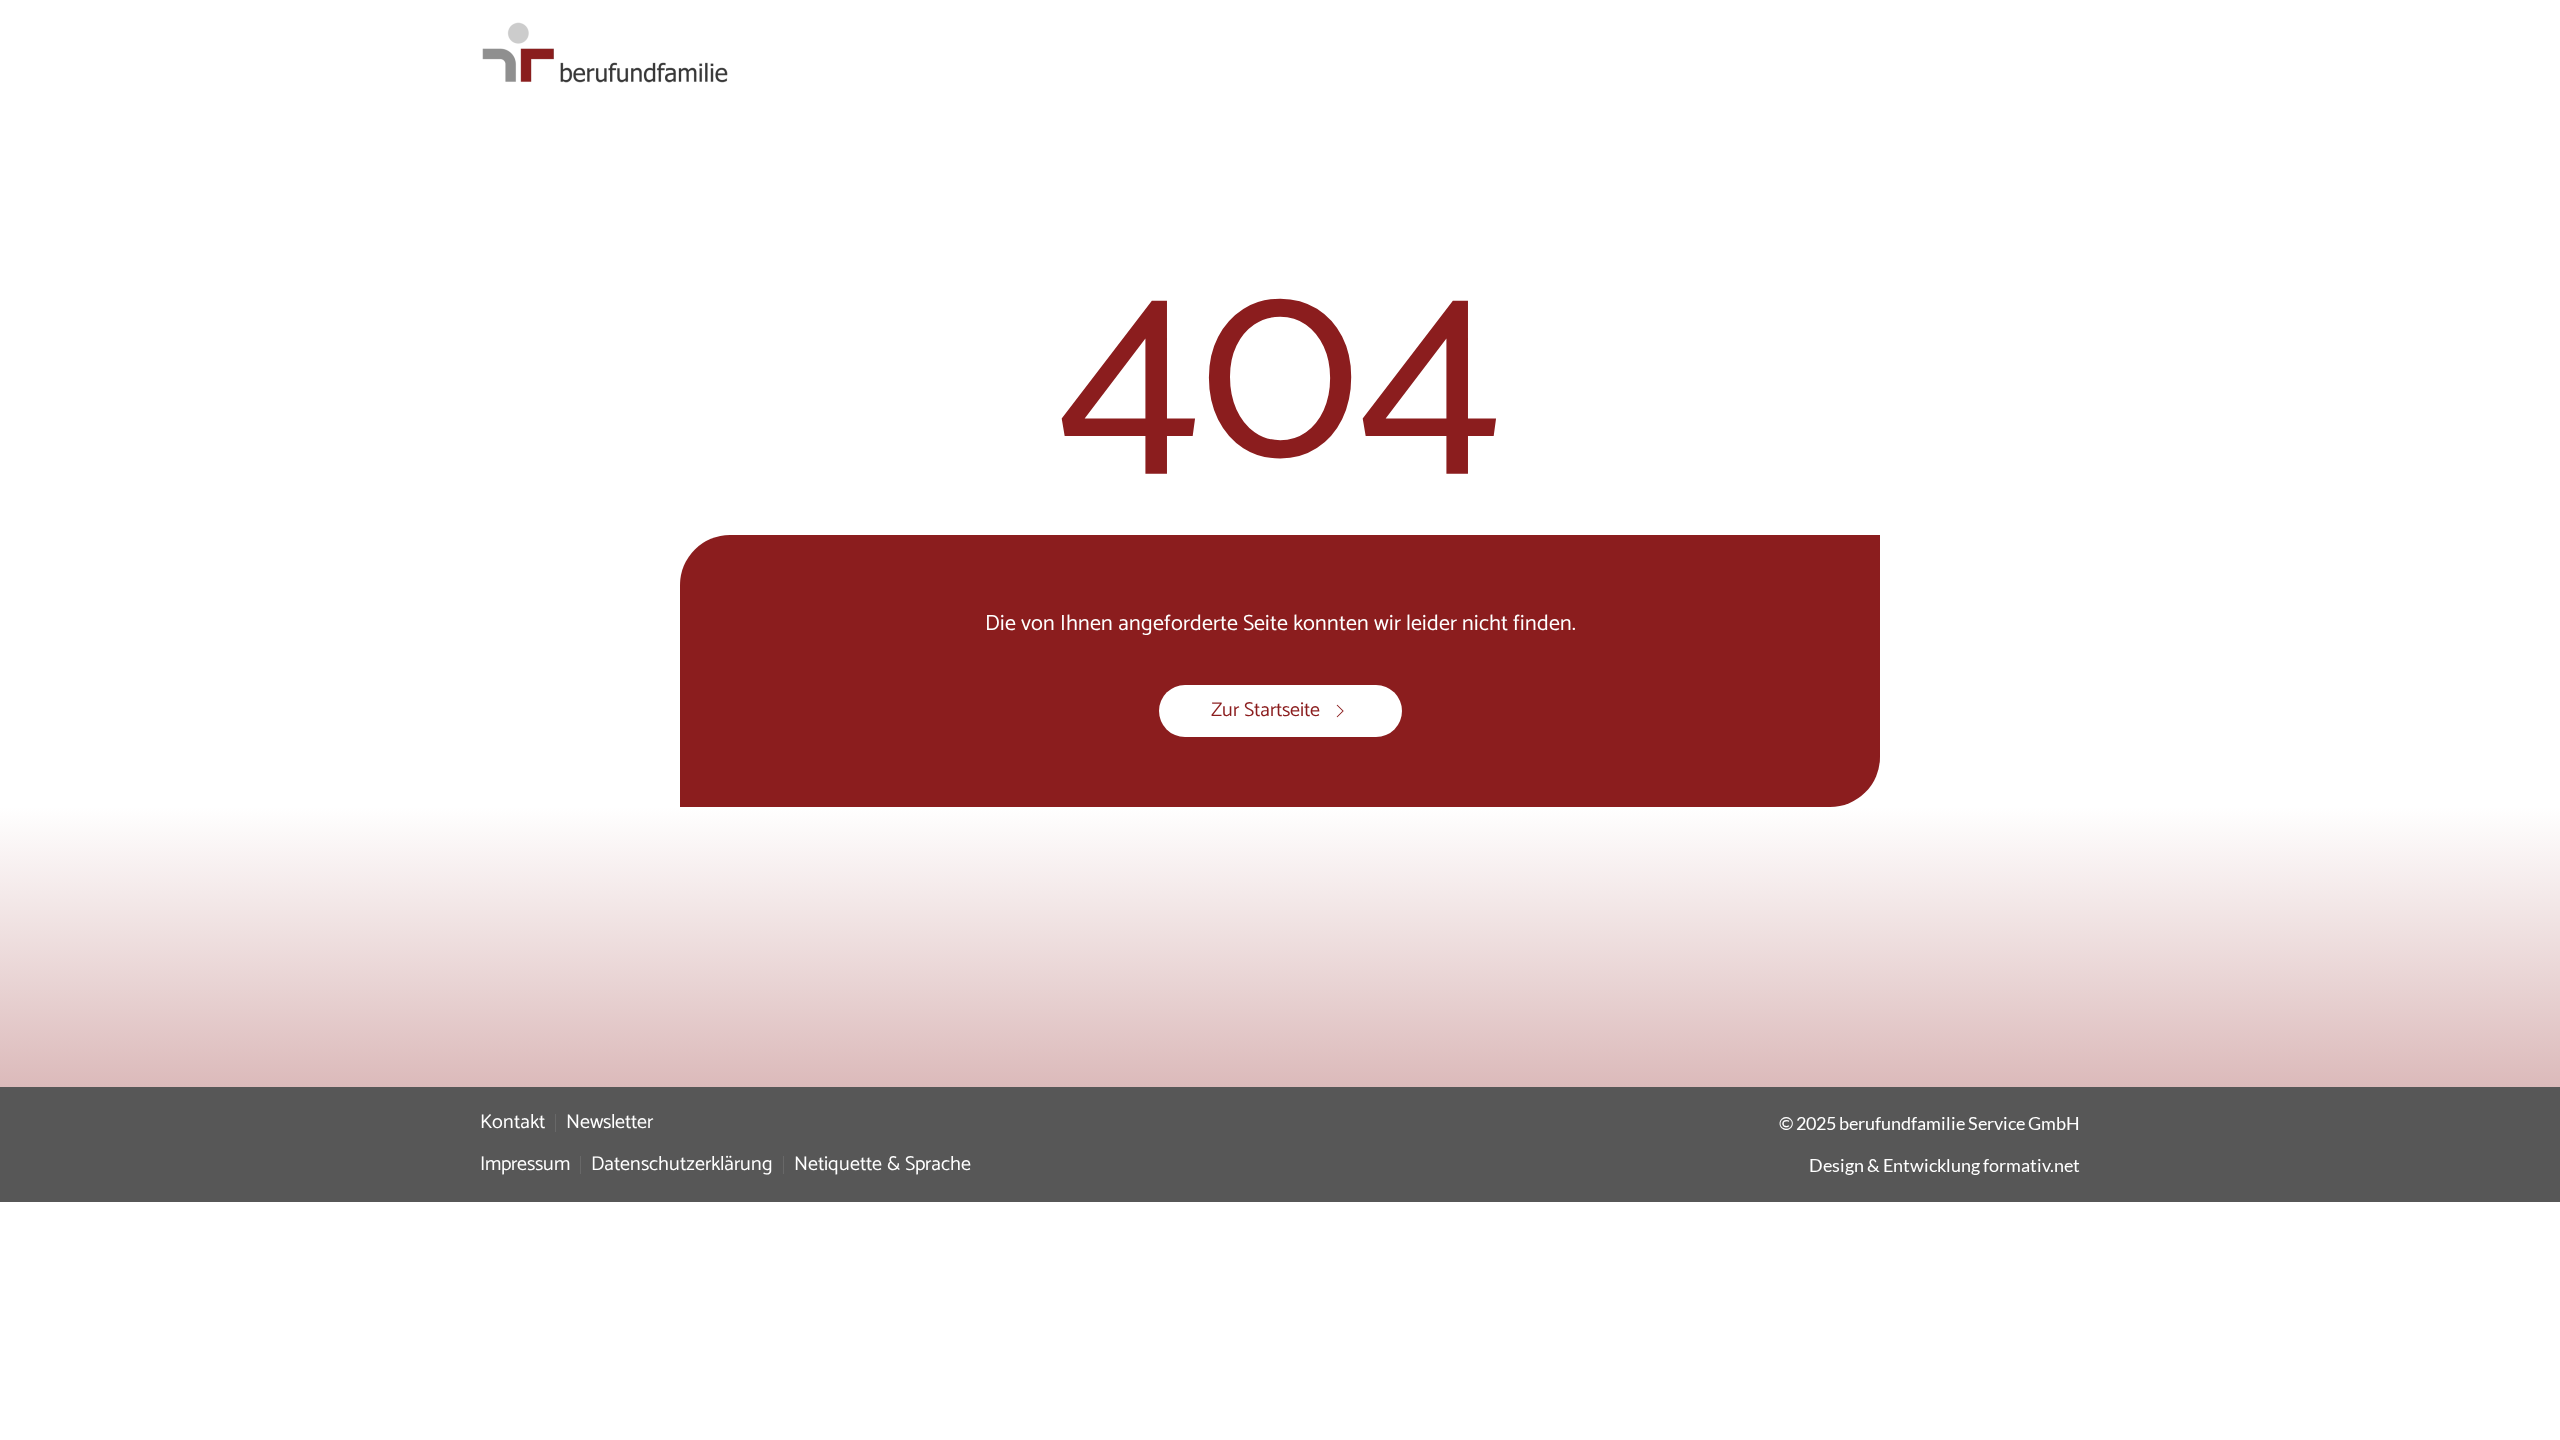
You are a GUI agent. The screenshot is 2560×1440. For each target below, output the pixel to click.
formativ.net (2031, 1165)
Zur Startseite (1265, 710)
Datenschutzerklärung (682, 1165)
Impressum (525, 1165)
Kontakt (512, 1123)
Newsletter (609, 1123)
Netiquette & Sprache (882, 1165)
